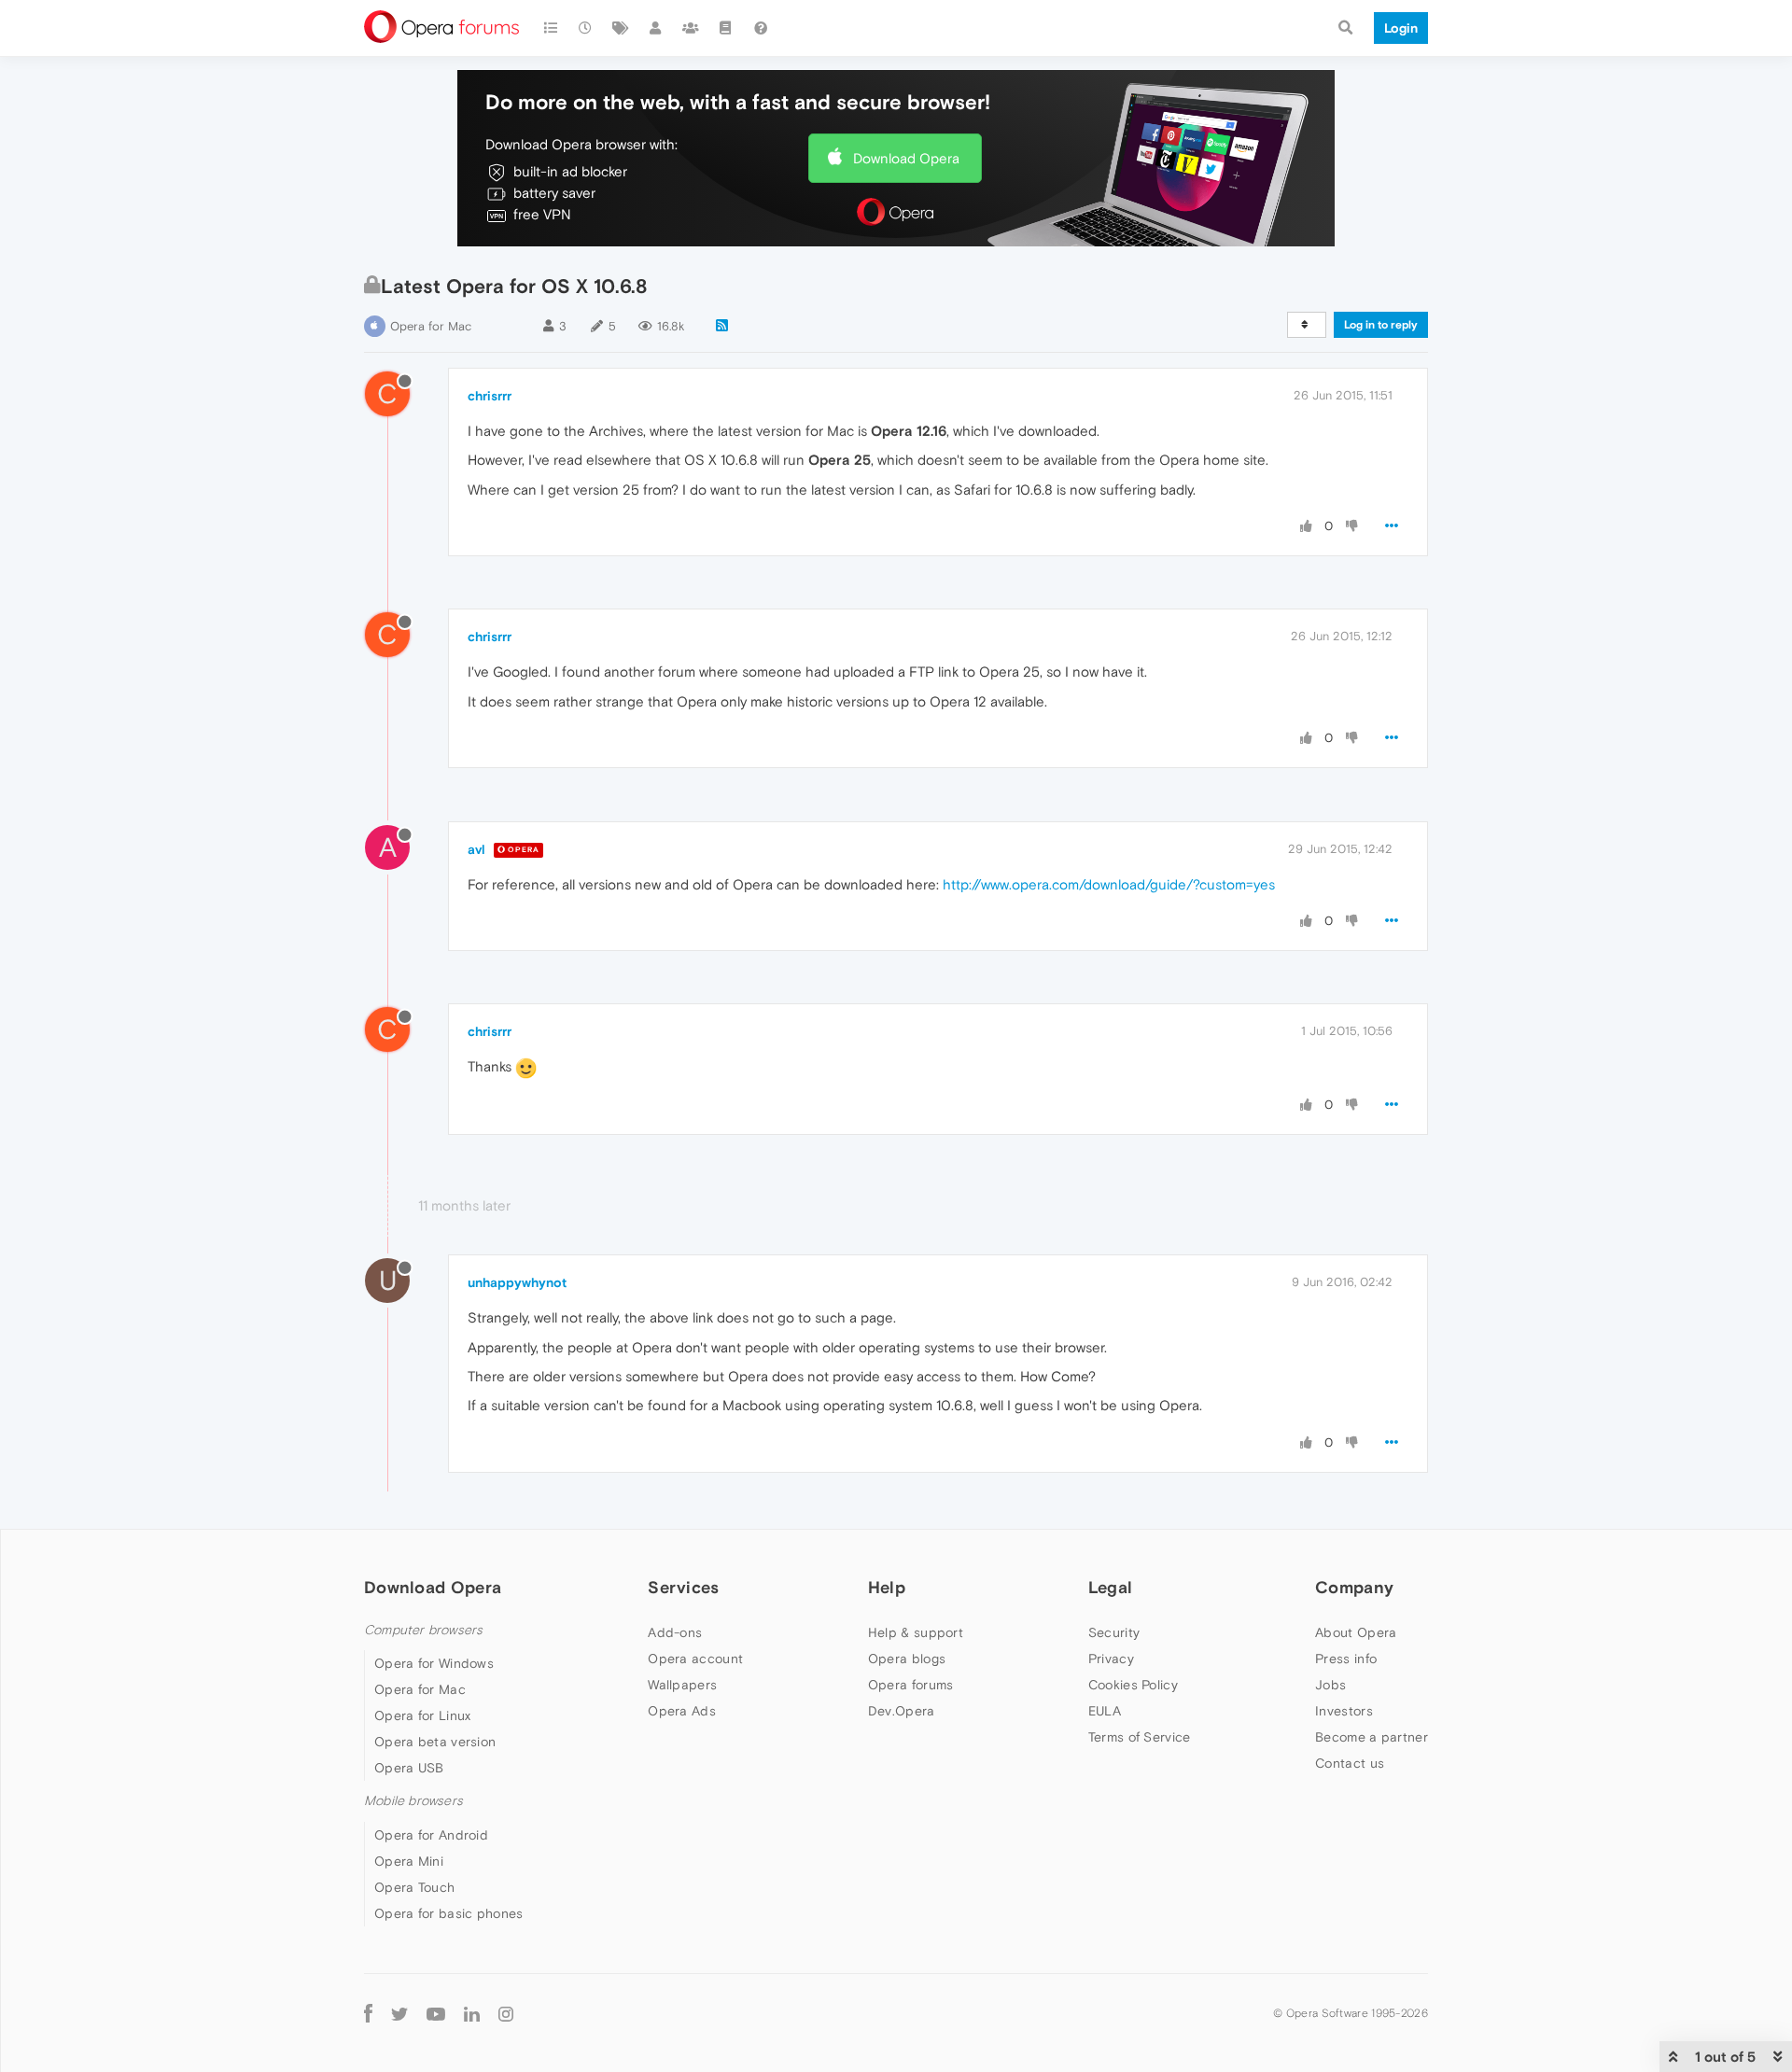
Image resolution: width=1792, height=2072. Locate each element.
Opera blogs (907, 1659)
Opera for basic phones (449, 1913)
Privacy (1111, 1659)
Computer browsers (423, 1630)
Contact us (1350, 1763)
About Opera (1356, 1632)
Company (1354, 1587)
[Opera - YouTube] (436, 2014)
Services (683, 1587)
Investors (1344, 1711)
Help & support (916, 1632)
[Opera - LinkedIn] (472, 2014)
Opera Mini (409, 1861)
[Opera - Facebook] (368, 2014)
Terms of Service (1140, 1737)
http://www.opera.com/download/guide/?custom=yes (1109, 884)
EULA (1105, 1711)
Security (1114, 1632)
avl (476, 849)
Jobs (1330, 1685)
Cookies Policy (1133, 1685)
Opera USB (409, 1768)
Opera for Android (431, 1835)
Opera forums (911, 1685)
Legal (1111, 1587)
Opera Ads (682, 1711)
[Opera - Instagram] (506, 2014)
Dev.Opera (902, 1711)
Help (887, 1587)
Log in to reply (1381, 325)
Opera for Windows (434, 1663)
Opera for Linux (423, 1715)
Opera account (695, 1659)
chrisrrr (490, 396)
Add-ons (675, 1632)
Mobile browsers (413, 1801)
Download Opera (906, 158)
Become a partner (1372, 1737)
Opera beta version (435, 1742)
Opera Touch (414, 1887)
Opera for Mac (431, 326)
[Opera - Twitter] (399, 2014)
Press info (1346, 1659)
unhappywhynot (517, 1282)
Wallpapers (682, 1685)
